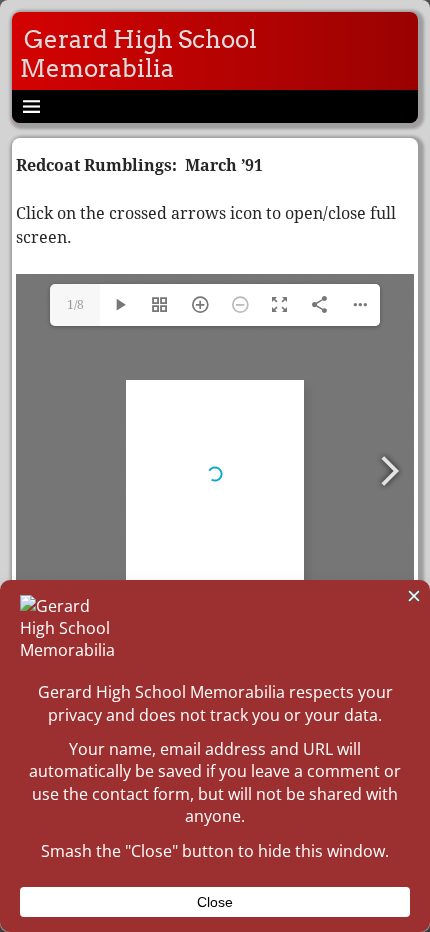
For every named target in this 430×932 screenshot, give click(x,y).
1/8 (75, 305)
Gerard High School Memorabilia (138, 54)
